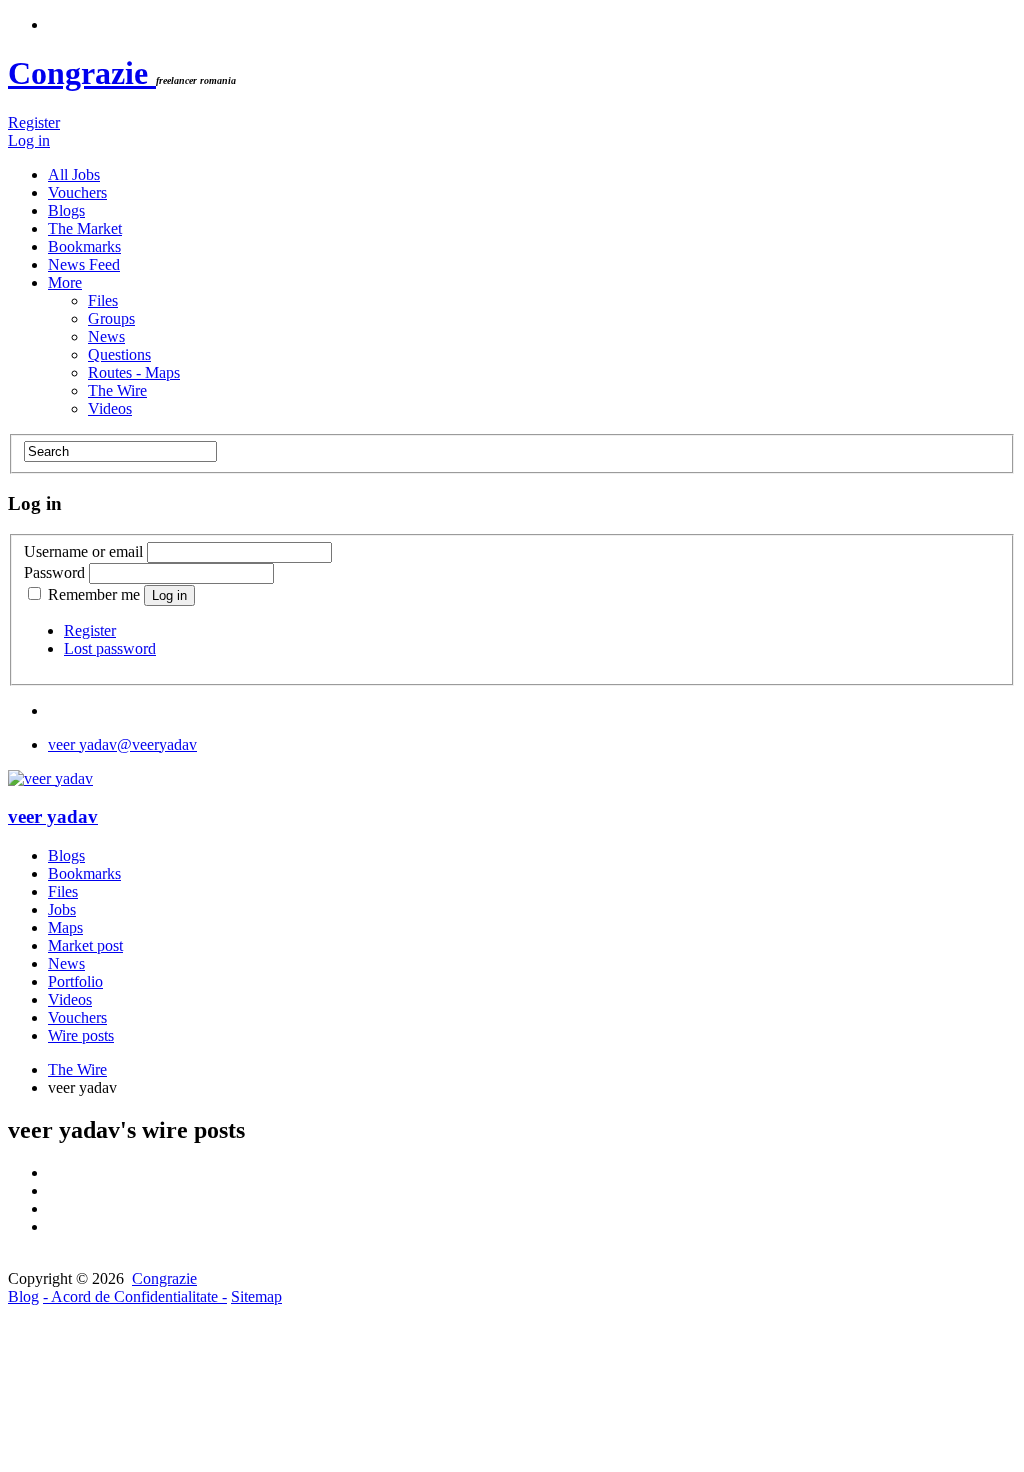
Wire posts (81, 1035)
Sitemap (256, 1296)
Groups (111, 318)
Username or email (83, 551)
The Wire (117, 390)
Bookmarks (84, 246)
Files (103, 300)
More (65, 282)
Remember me (94, 594)
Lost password (110, 648)
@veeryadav (122, 744)
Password (54, 572)
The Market (85, 228)
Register (34, 122)
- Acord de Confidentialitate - (135, 1296)
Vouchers (77, 192)
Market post (85, 945)
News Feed (84, 264)
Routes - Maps (134, 372)
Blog (23, 1296)
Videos (110, 408)
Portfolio (75, 981)
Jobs (62, 909)
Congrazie (82, 73)
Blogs (66, 210)
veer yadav (53, 816)
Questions (119, 354)
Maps (65, 927)
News (106, 336)
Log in (29, 140)
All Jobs (74, 174)
